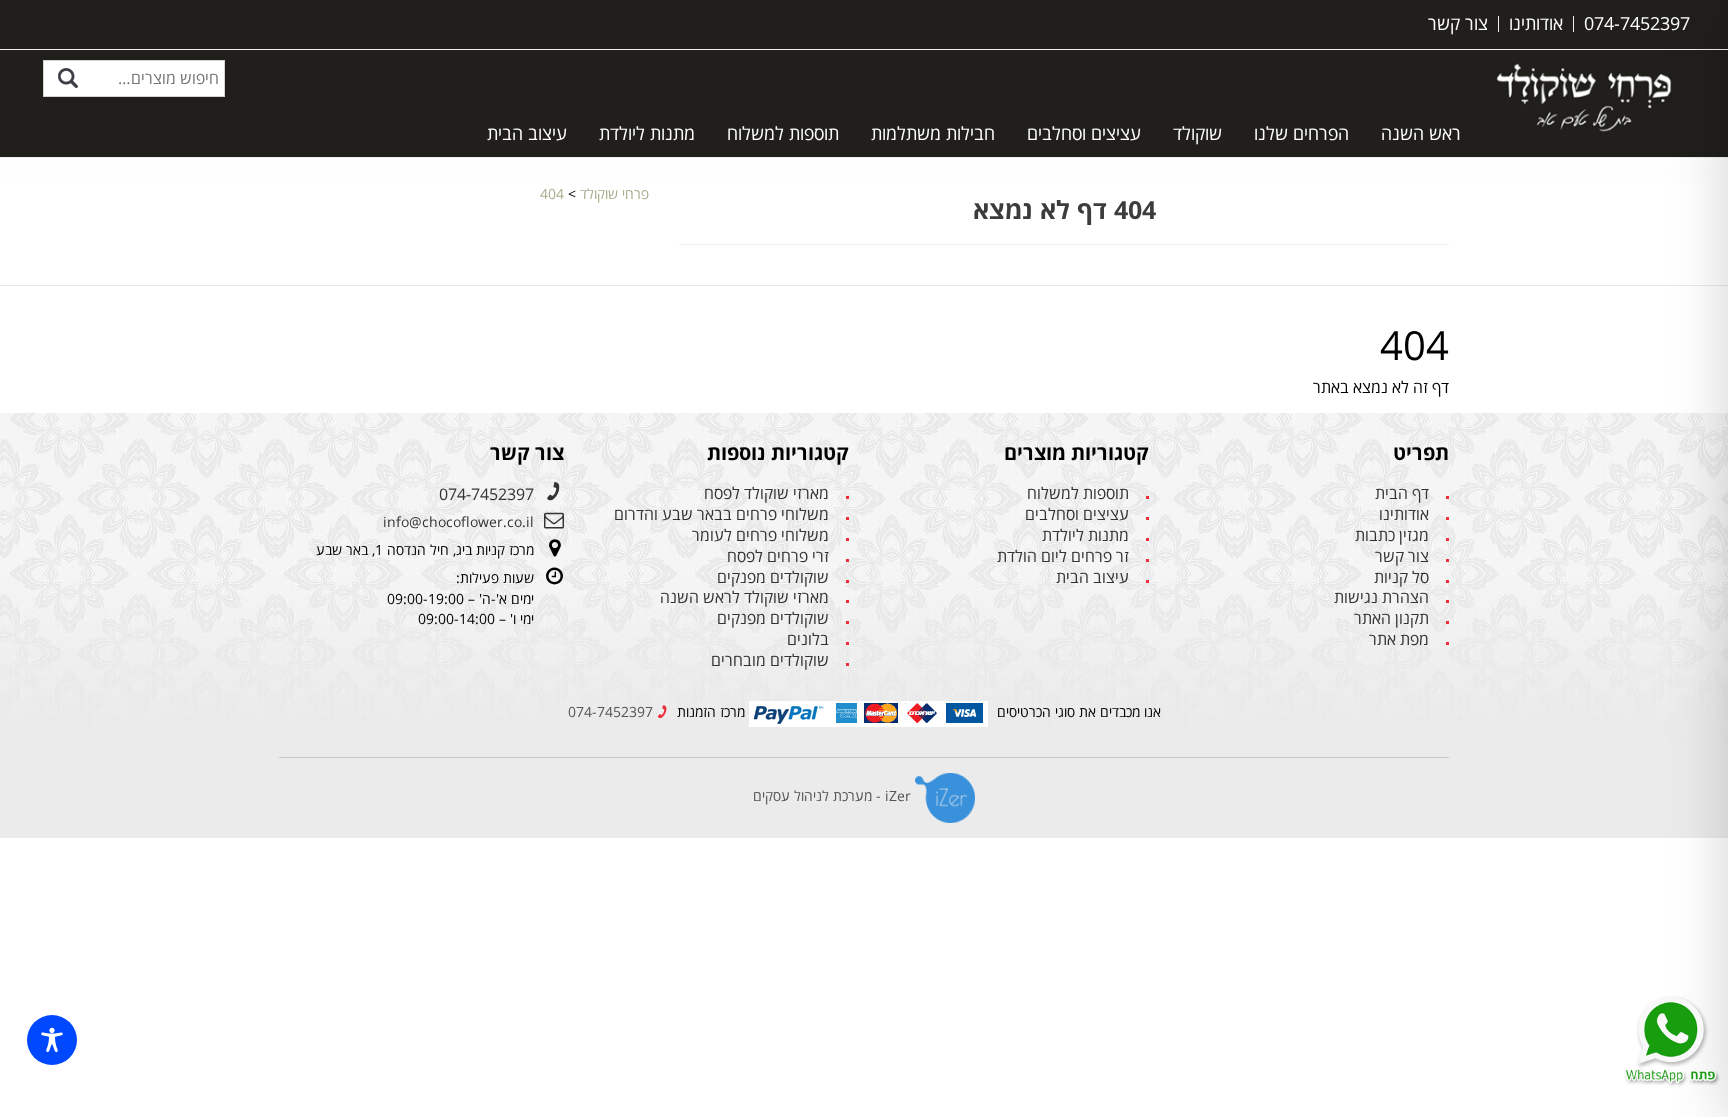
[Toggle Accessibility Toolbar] (52, 1040)
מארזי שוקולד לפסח (766, 493)
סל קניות (1401, 577)
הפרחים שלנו (1301, 133)
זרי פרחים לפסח (778, 556)
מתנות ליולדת (647, 133)
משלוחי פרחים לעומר (760, 535)
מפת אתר (1399, 639)
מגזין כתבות (1392, 535)
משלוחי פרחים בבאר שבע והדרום (721, 514)
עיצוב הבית (527, 133)
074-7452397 (486, 494)
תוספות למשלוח (783, 133)
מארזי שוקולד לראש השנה (744, 597)
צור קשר (1402, 556)
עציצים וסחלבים (1084, 133)
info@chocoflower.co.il (458, 521)
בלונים (808, 639)
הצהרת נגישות (1381, 597)
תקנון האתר (1391, 618)
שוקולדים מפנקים (773, 577)
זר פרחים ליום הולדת (1063, 556)
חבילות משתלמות (933, 133)
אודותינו (1404, 514)
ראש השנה (1421, 133)
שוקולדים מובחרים (770, 660)
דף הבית (1402, 493)
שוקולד (1197, 133)
